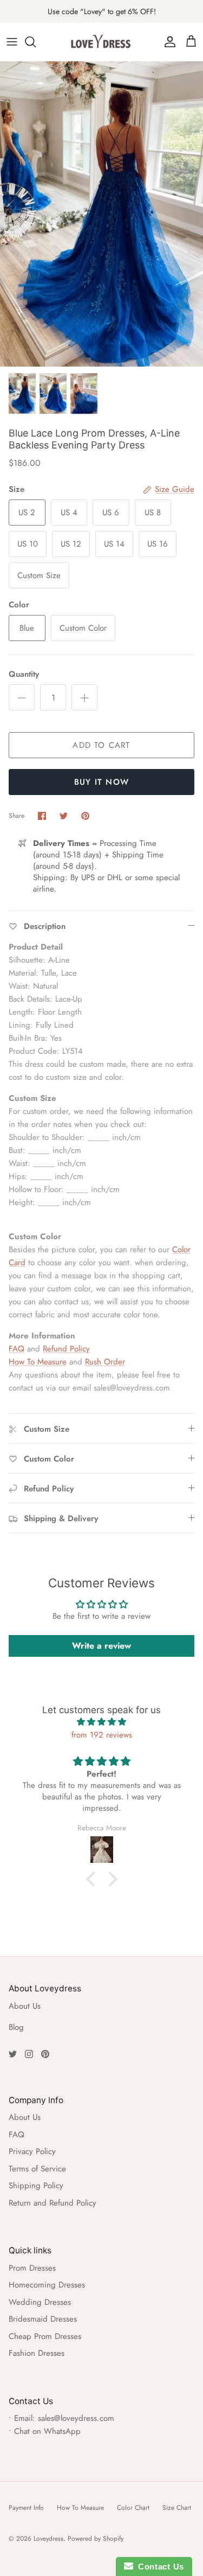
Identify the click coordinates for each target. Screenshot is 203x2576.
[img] (101, 1722)
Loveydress (48, 2539)
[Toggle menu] (12, 42)
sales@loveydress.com (76, 2418)
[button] (93, 1879)
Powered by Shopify (96, 2539)
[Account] (167, 42)
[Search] (36, 42)
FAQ (17, 1349)
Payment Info (26, 2508)
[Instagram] (29, 2054)
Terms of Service (37, 2169)
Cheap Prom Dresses (45, 2336)
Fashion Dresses (37, 2353)
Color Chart (133, 2508)
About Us (25, 2006)
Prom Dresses (32, 2268)
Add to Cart (101, 745)
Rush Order (105, 1362)
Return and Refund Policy (53, 2203)
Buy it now (101, 782)
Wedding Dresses (40, 2302)
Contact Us (159, 2567)
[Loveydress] (102, 42)
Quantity (24, 674)
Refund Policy (66, 1349)
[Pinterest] (45, 2054)
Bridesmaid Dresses (43, 2319)
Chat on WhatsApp (47, 2431)
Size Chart (177, 2508)
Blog (16, 2027)
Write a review (101, 1646)
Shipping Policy (36, 2186)
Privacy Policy (32, 2151)
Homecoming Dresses (47, 2285)
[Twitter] (13, 2054)
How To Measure (38, 1362)
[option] (101, 214)
